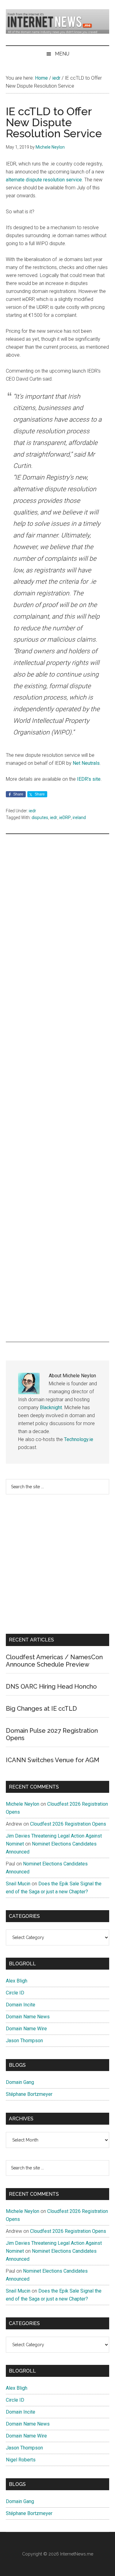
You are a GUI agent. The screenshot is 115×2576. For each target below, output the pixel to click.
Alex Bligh (17, 1981)
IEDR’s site (89, 779)
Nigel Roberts (21, 2460)
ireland (79, 818)
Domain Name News (28, 2017)
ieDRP (65, 818)
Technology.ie (79, 1439)
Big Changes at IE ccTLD (41, 1709)
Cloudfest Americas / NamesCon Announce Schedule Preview (54, 1661)
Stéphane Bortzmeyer (29, 2094)
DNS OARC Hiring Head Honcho (51, 1686)
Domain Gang (20, 2082)
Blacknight (51, 1408)
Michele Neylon (23, 1804)
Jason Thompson (24, 2041)
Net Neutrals (86, 763)
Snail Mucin (18, 1884)
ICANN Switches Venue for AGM (53, 1760)
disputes (40, 818)
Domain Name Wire (26, 2029)
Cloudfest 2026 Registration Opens (68, 1824)
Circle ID (15, 1993)
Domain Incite (21, 2005)
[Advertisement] (58, 1088)
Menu (62, 54)
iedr (33, 811)
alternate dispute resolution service (44, 180)
